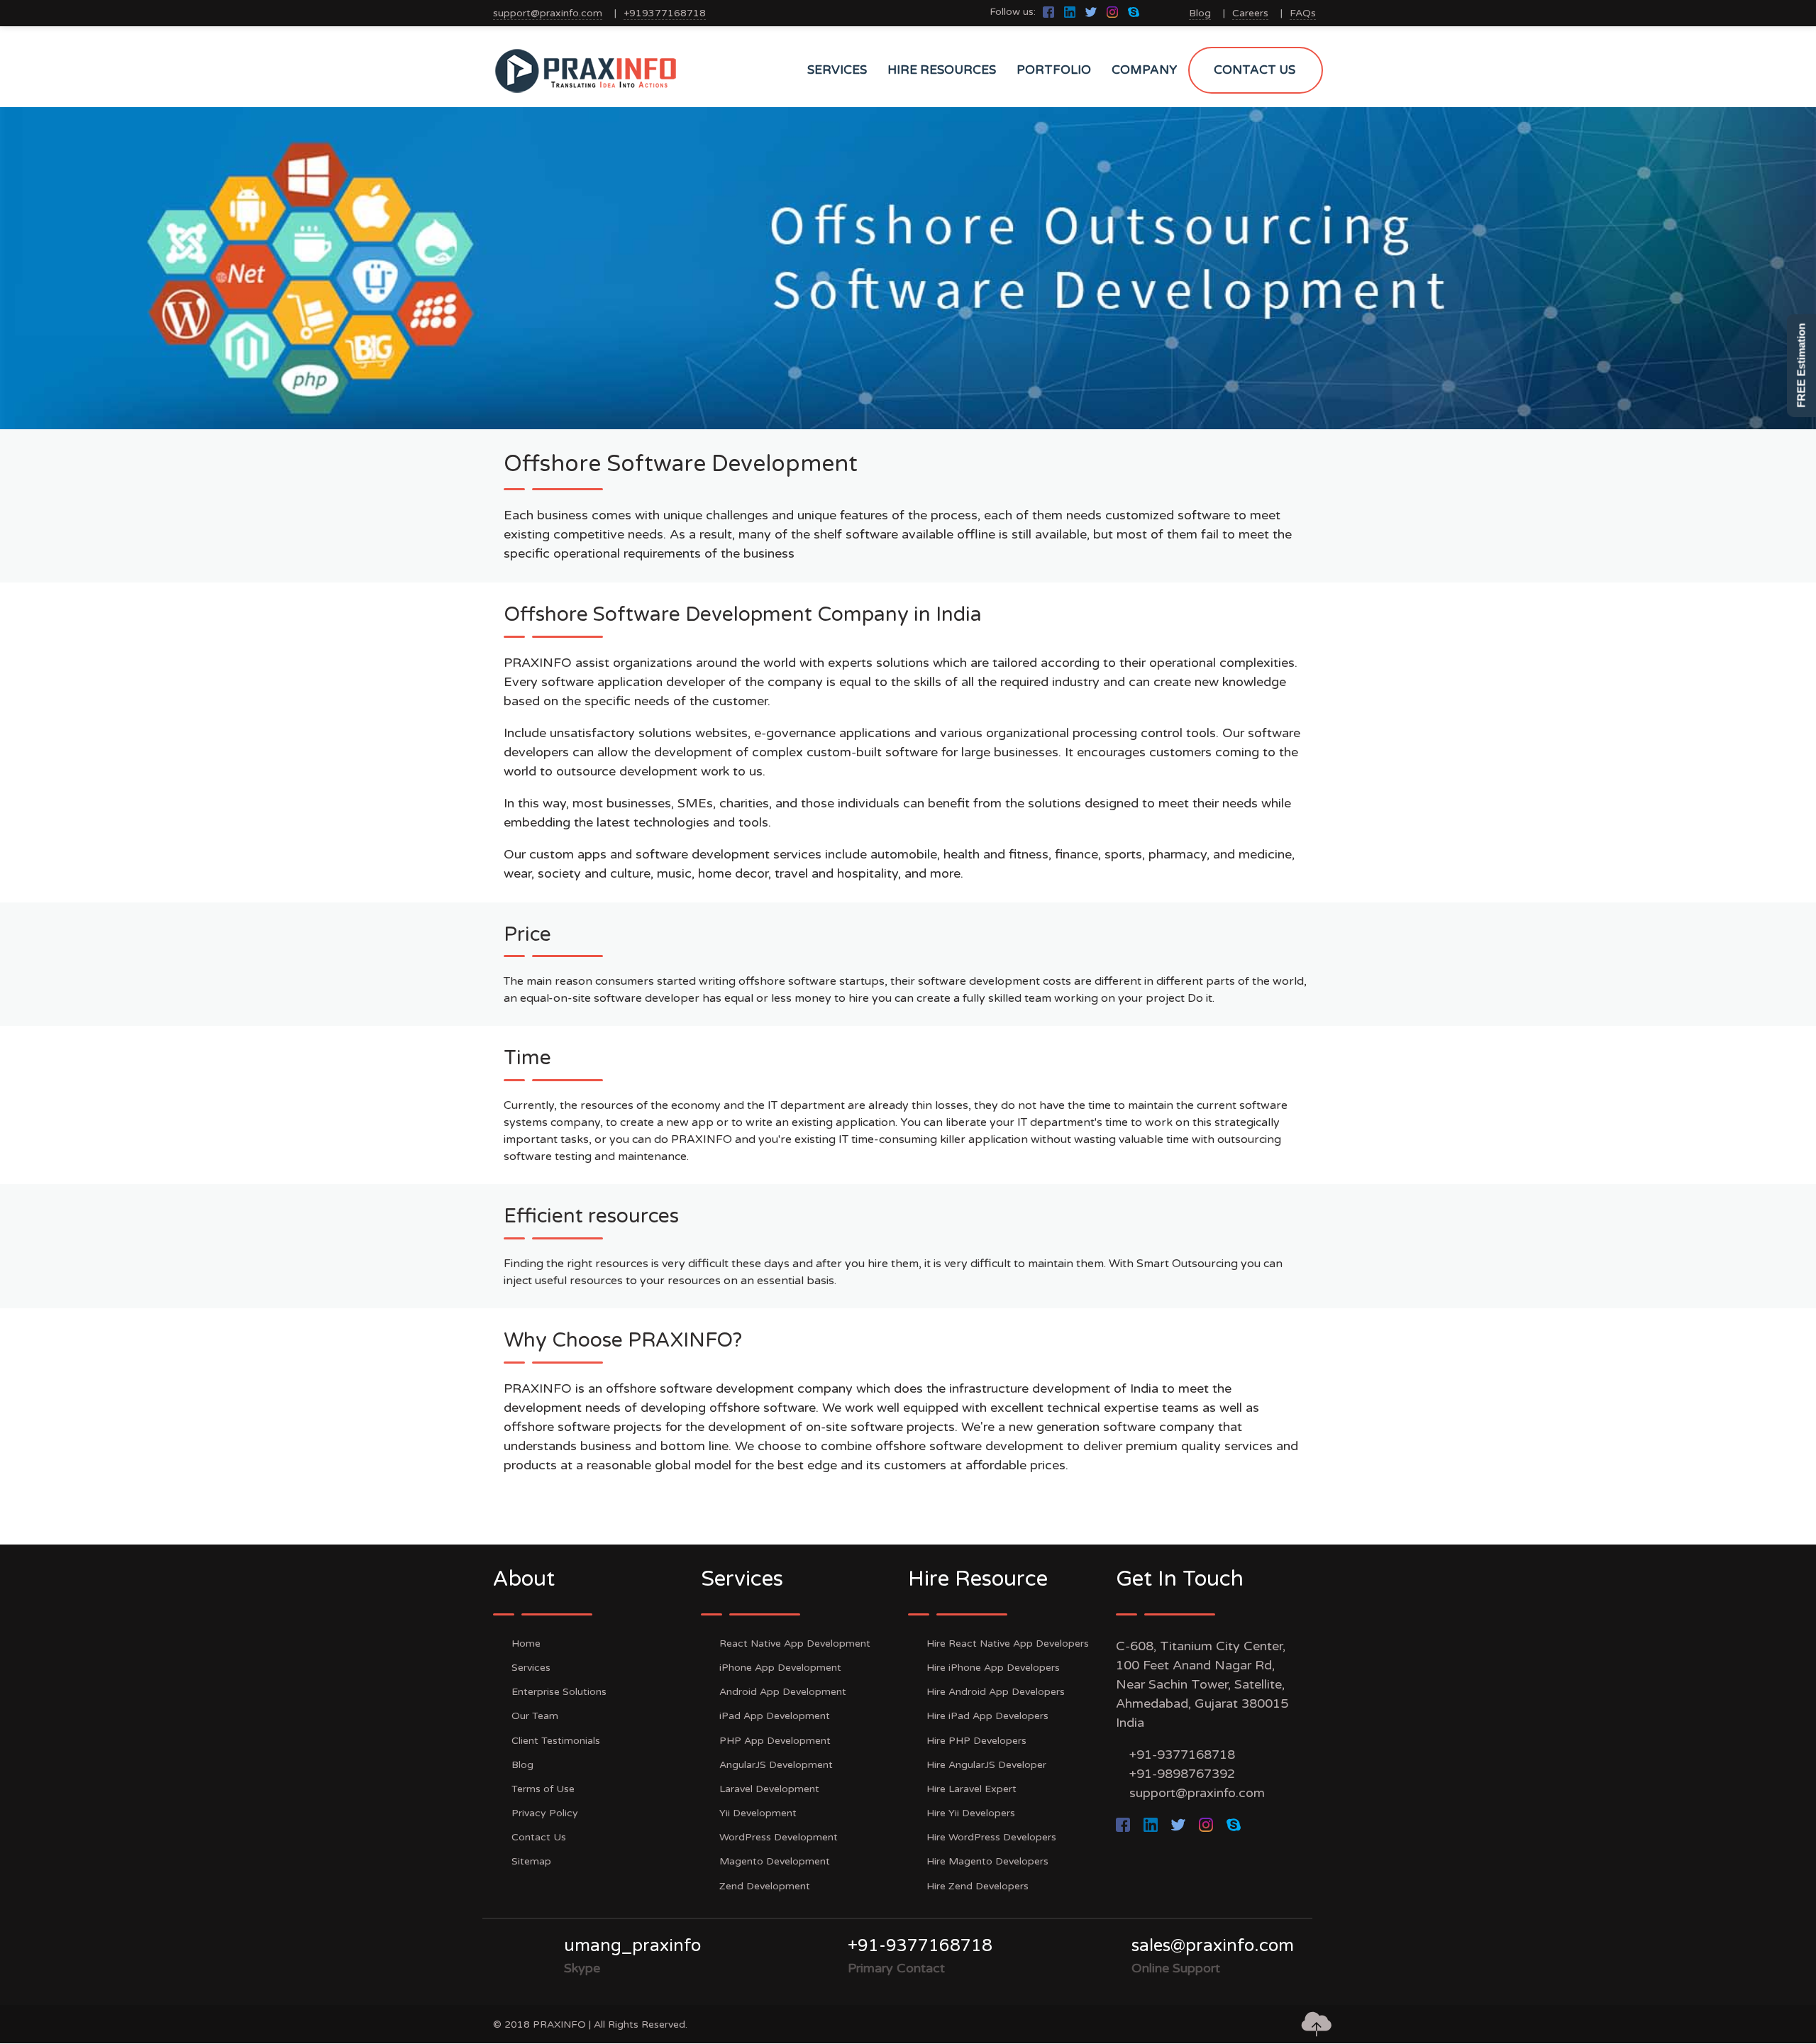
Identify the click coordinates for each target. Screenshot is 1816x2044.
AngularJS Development (776, 1765)
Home (526, 1644)
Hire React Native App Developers (1008, 1644)
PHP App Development (775, 1741)
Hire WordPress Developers (991, 1837)
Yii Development (758, 1813)
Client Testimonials (556, 1741)
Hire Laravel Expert (971, 1789)
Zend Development (765, 1886)
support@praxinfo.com (548, 13)
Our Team (535, 1716)
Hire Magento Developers (987, 1861)
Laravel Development (769, 1789)
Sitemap (531, 1861)
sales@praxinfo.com (1213, 1946)
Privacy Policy (545, 1813)
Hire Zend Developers (978, 1886)
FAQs (1303, 13)
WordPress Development (779, 1837)
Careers (1250, 13)
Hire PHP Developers (976, 1741)
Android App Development (783, 1692)
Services (531, 1668)
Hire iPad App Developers (987, 1716)
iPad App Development (775, 1716)
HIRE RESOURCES (942, 70)
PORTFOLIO (1054, 70)
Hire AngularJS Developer (986, 1765)
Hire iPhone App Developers (993, 1668)
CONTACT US (1255, 70)
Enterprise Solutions (559, 1692)
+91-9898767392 (1182, 1774)
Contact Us (539, 1837)
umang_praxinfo (632, 1946)
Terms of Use (543, 1789)
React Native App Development (795, 1644)
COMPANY (1144, 70)
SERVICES (837, 70)
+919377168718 (665, 13)
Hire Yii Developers (971, 1813)
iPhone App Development (780, 1668)
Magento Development (775, 1861)
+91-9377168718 (1182, 1755)
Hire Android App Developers (996, 1692)
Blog (1200, 13)
